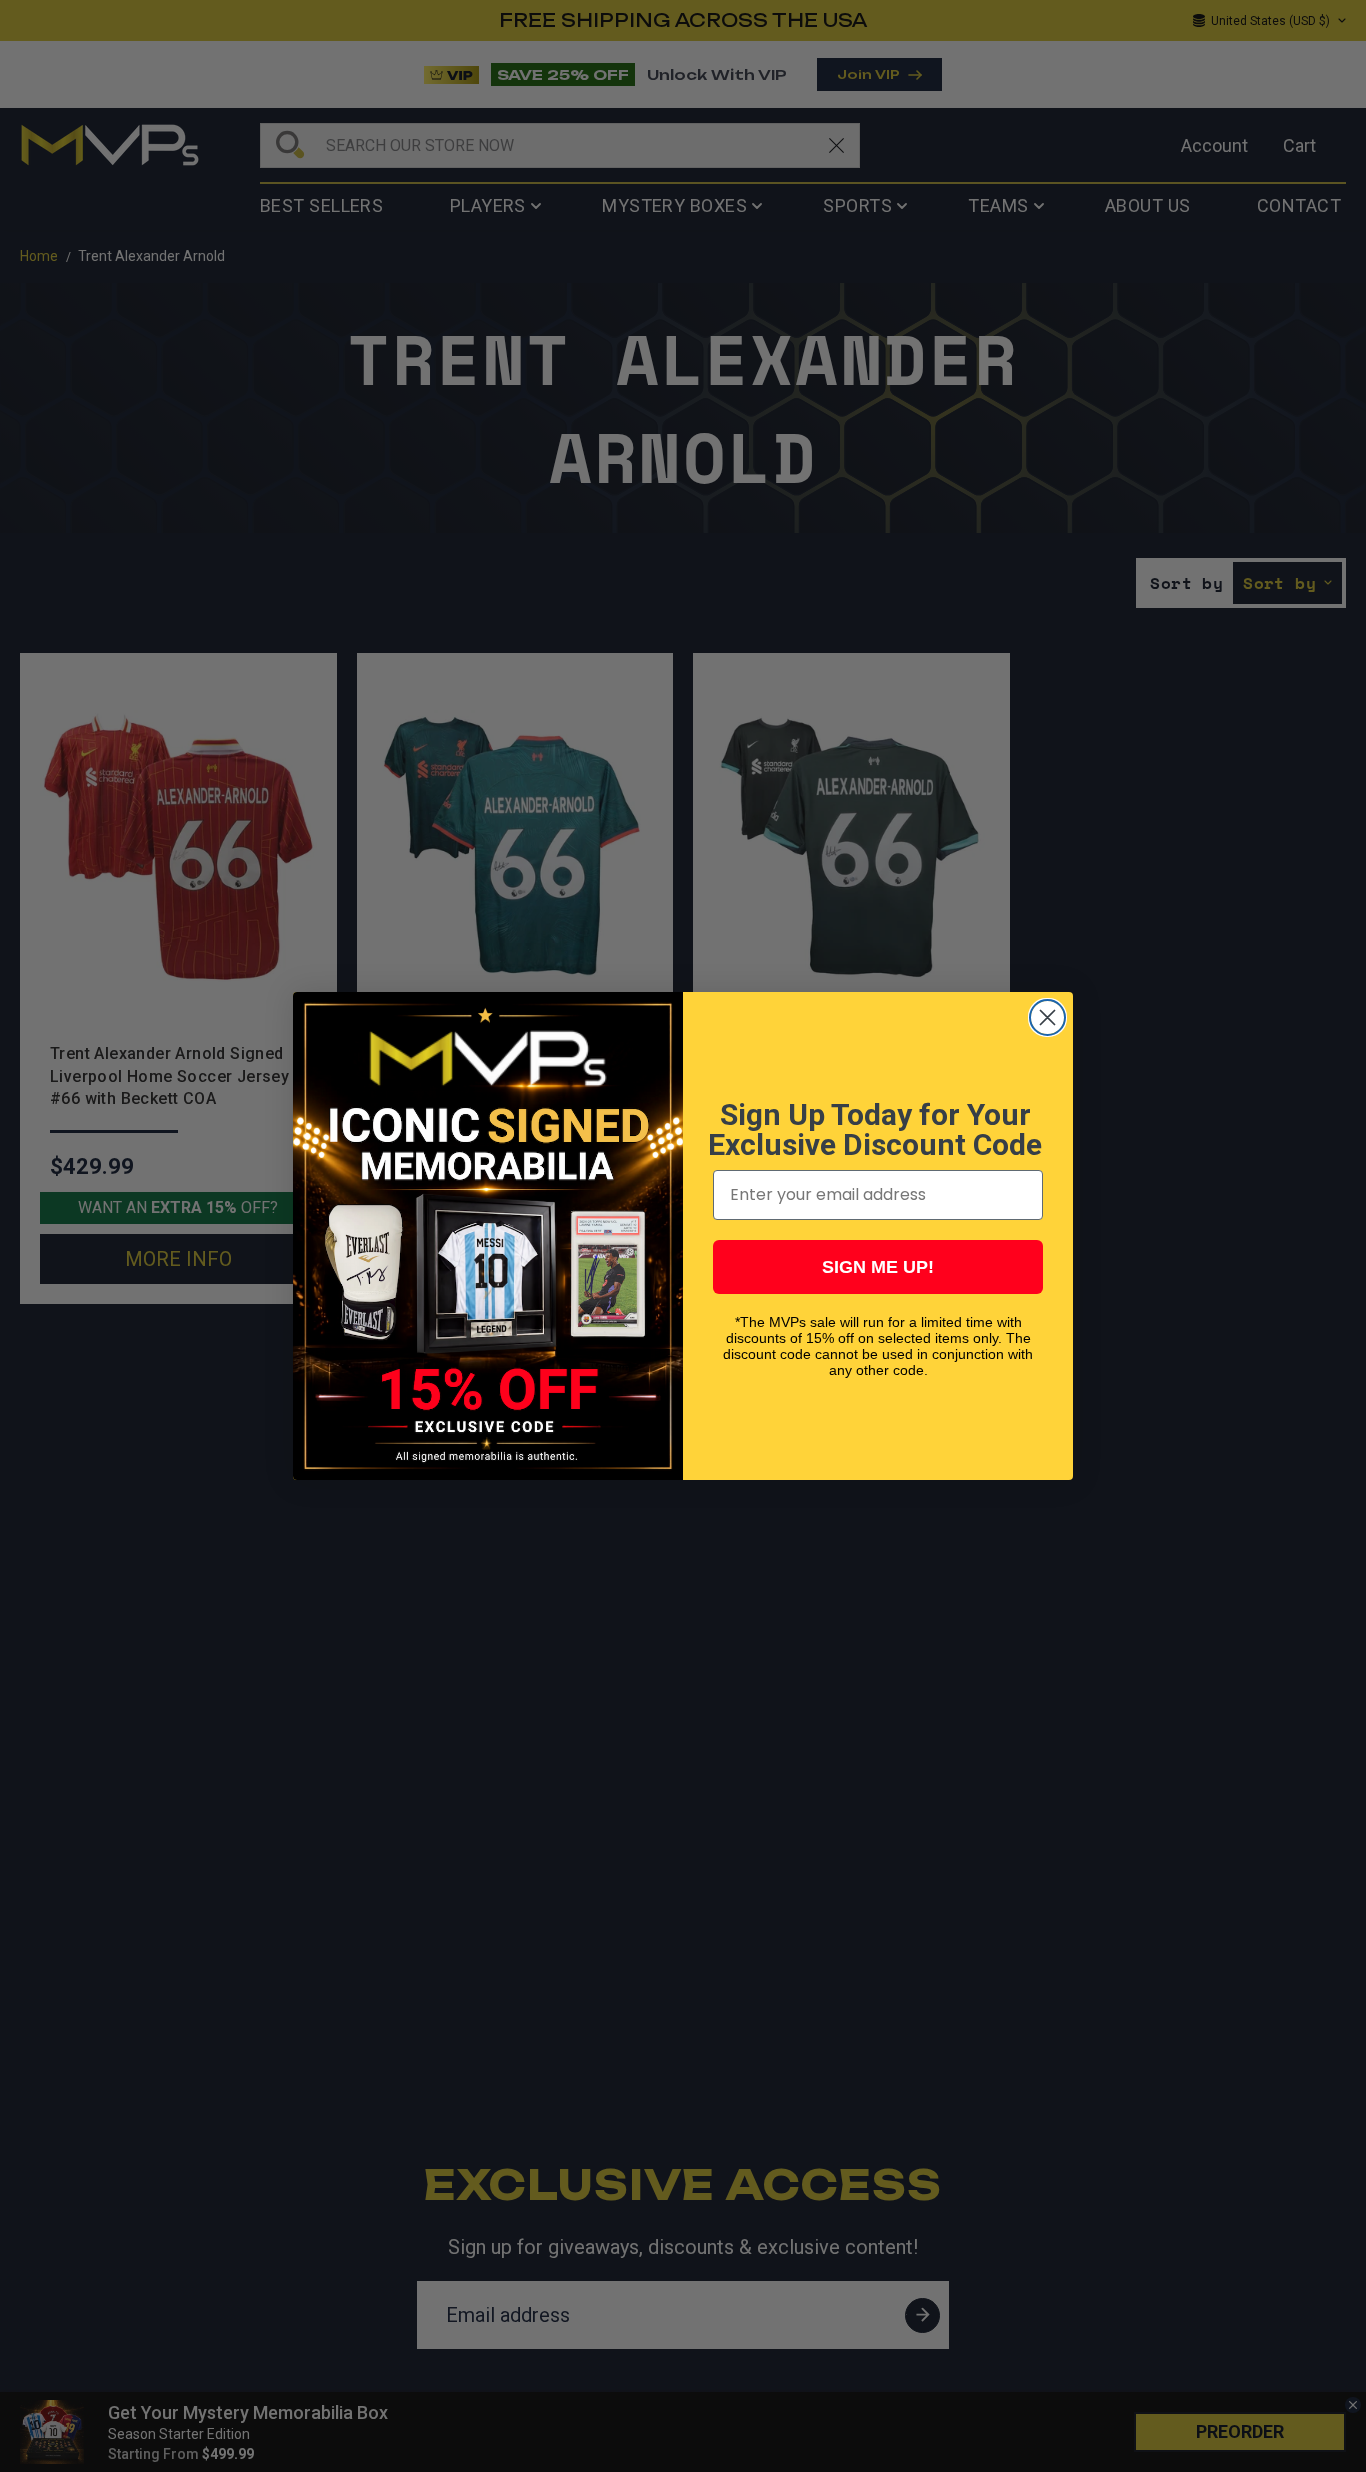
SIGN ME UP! (878, 1267)
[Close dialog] (1047, 1017)
